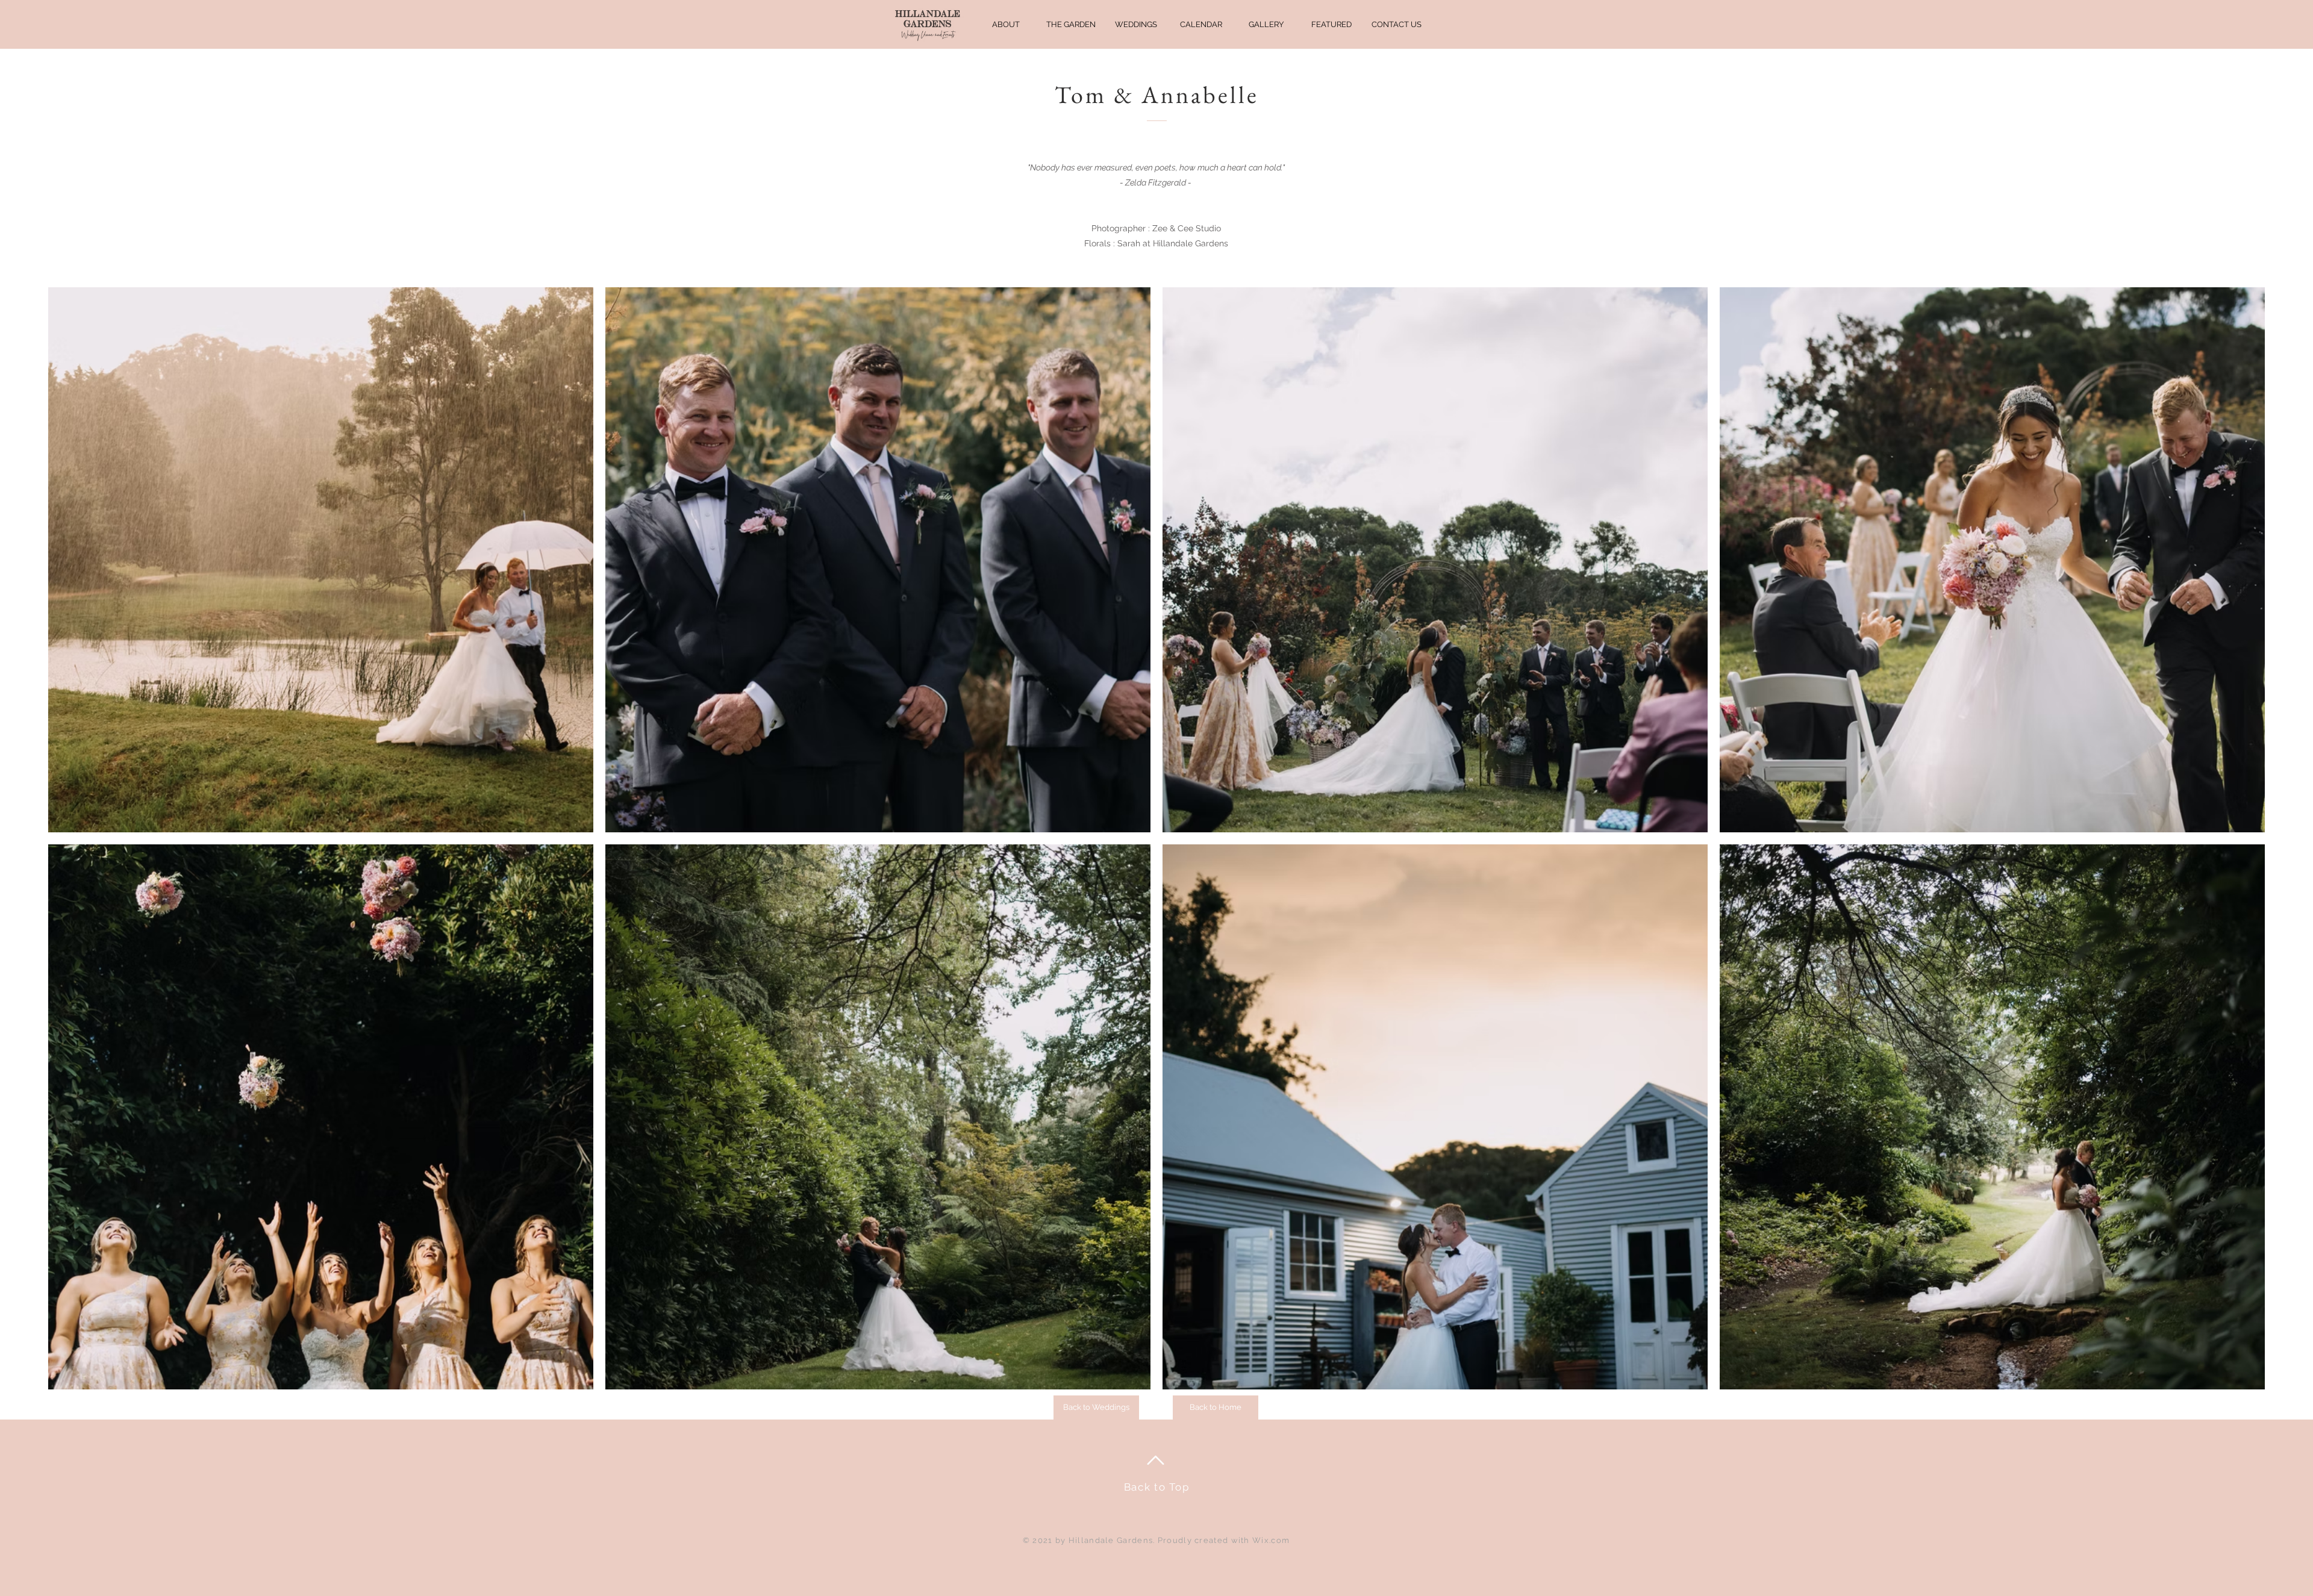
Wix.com (1271, 1540)
